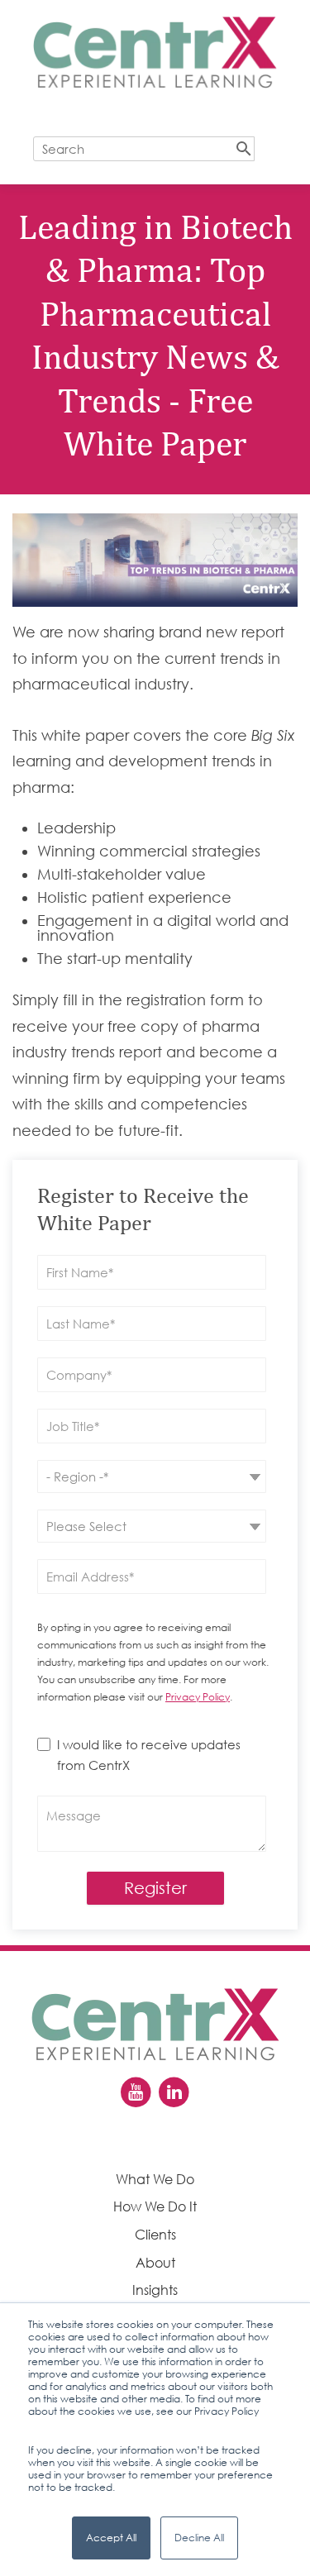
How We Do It (155, 2206)
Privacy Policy (198, 1697)
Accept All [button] (111, 2538)
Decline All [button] (199, 2538)
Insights (155, 2290)
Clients (155, 2235)
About (155, 2263)
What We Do (155, 2179)
